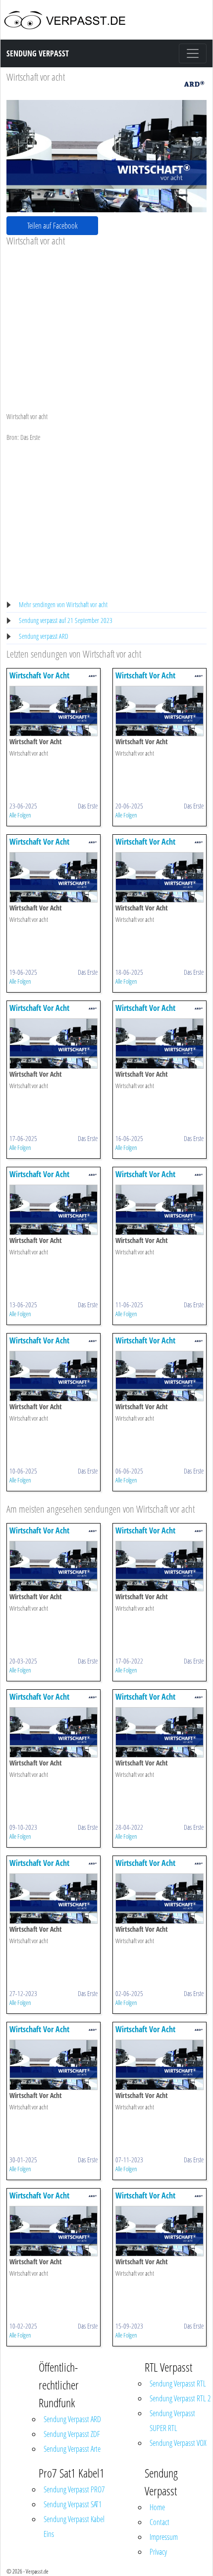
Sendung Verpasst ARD (72, 2419)
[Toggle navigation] (193, 53)
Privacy (158, 2552)
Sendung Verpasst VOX (178, 2443)
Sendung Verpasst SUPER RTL (172, 2421)
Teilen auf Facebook (53, 226)
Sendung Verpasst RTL (178, 2384)
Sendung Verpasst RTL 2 (180, 2398)
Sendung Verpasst (38, 53)
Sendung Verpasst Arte (72, 2449)
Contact (160, 2522)
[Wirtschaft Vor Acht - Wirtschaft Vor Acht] (53, 710)
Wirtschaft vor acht (36, 77)
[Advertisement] (106, 321)
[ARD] (194, 83)
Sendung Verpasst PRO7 (74, 2489)
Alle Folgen (20, 815)
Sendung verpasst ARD (44, 636)
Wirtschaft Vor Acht (39, 675)
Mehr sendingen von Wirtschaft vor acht (63, 604)
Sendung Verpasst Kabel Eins (74, 2527)
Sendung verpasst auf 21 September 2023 (66, 620)
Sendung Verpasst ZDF (72, 2434)
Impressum (164, 2537)
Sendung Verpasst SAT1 (73, 2504)
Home (157, 2507)
